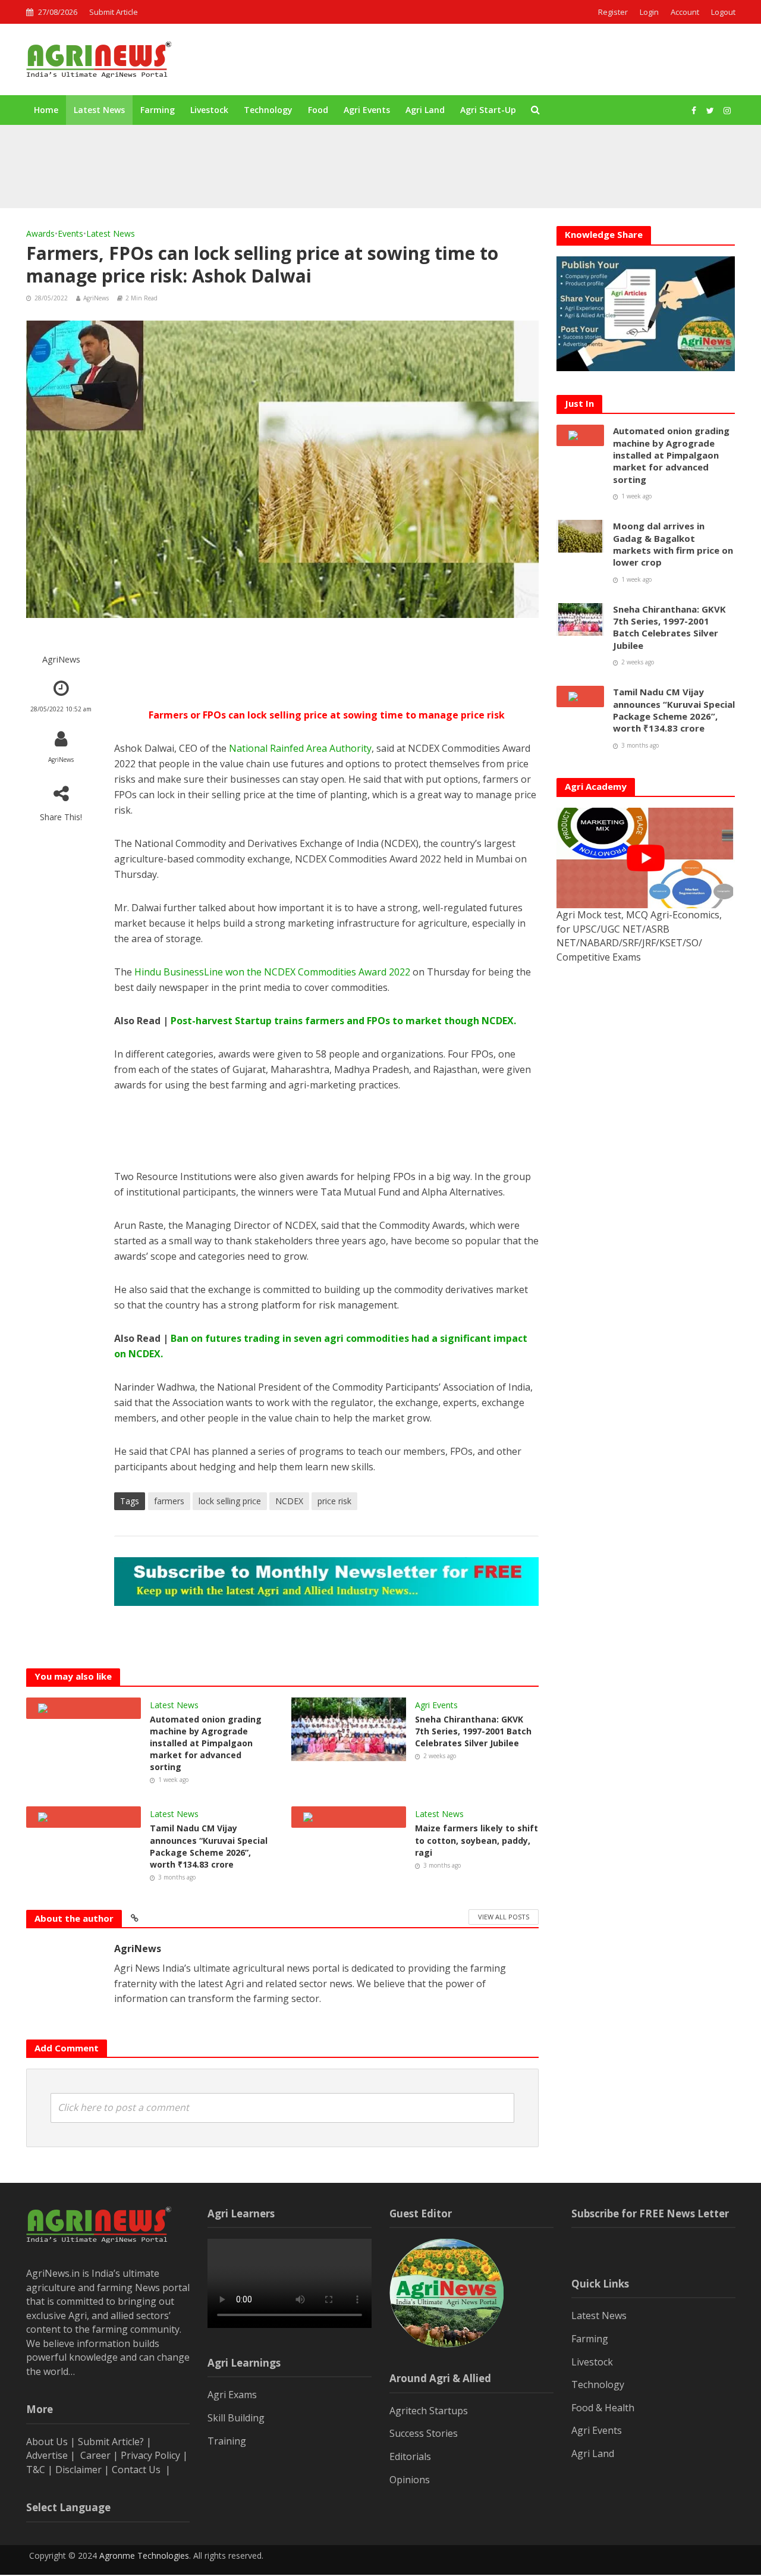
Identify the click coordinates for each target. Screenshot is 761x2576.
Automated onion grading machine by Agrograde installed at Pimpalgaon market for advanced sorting (368, 150)
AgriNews (96, 298)
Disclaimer (78, 2470)
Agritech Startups (429, 2411)
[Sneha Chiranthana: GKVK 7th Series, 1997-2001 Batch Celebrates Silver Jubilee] (349, 1728)
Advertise (47, 2455)
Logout (723, 12)
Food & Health (603, 2408)
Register (613, 12)
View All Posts (504, 1917)
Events (70, 233)
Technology (268, 110)
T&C (36, 2470)
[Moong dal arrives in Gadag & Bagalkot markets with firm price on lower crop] (101, 178)
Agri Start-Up (488, 110)
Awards (40, 233)
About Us (47, 2442)
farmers (169, 1501)
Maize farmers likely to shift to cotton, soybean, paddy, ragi (477, 1840)
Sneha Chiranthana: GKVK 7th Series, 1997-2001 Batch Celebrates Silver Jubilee (473, 1731)
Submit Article (114, 12)
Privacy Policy (150, 2455)
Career (95, 2455)
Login (649, 12)
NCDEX (289, 1501)
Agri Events (367, 110)
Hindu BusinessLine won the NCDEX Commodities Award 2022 (272, 972)
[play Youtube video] (646, 858)
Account (685, 12)
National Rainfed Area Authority (299, 748)
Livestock (209, 110)
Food (318, 110)
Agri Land (425, 110)
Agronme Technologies (144, 2555)
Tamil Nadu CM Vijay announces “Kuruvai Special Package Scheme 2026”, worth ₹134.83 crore (209, 1846)
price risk (334, 1501)
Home (46, 110)
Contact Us (137, 2470)
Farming (158, 110)
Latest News (99, 110)
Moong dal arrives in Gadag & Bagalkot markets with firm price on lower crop (323, 178)
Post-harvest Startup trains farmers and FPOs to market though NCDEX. (343, 1021)
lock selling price (230, 1501)
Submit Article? (112, 2442)
